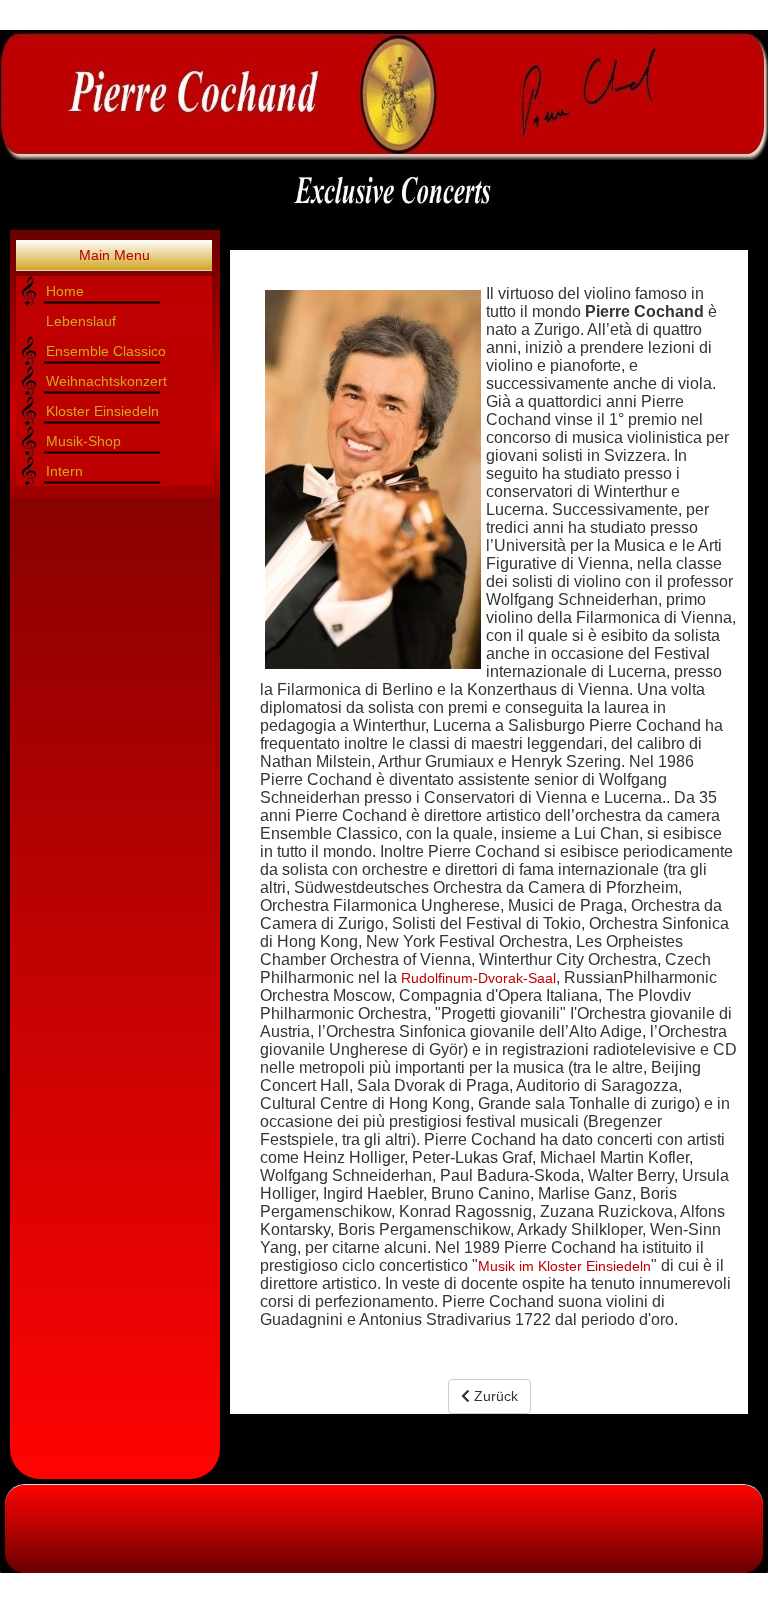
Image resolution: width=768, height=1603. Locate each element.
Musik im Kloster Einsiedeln (564, 1266)
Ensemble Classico (106, 351)
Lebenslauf (81, 321)
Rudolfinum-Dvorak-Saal (478, 978)
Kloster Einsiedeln (102, 411)
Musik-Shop (83, 441)
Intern (64, 471)
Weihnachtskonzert (106, 381)
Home (65, 291)
